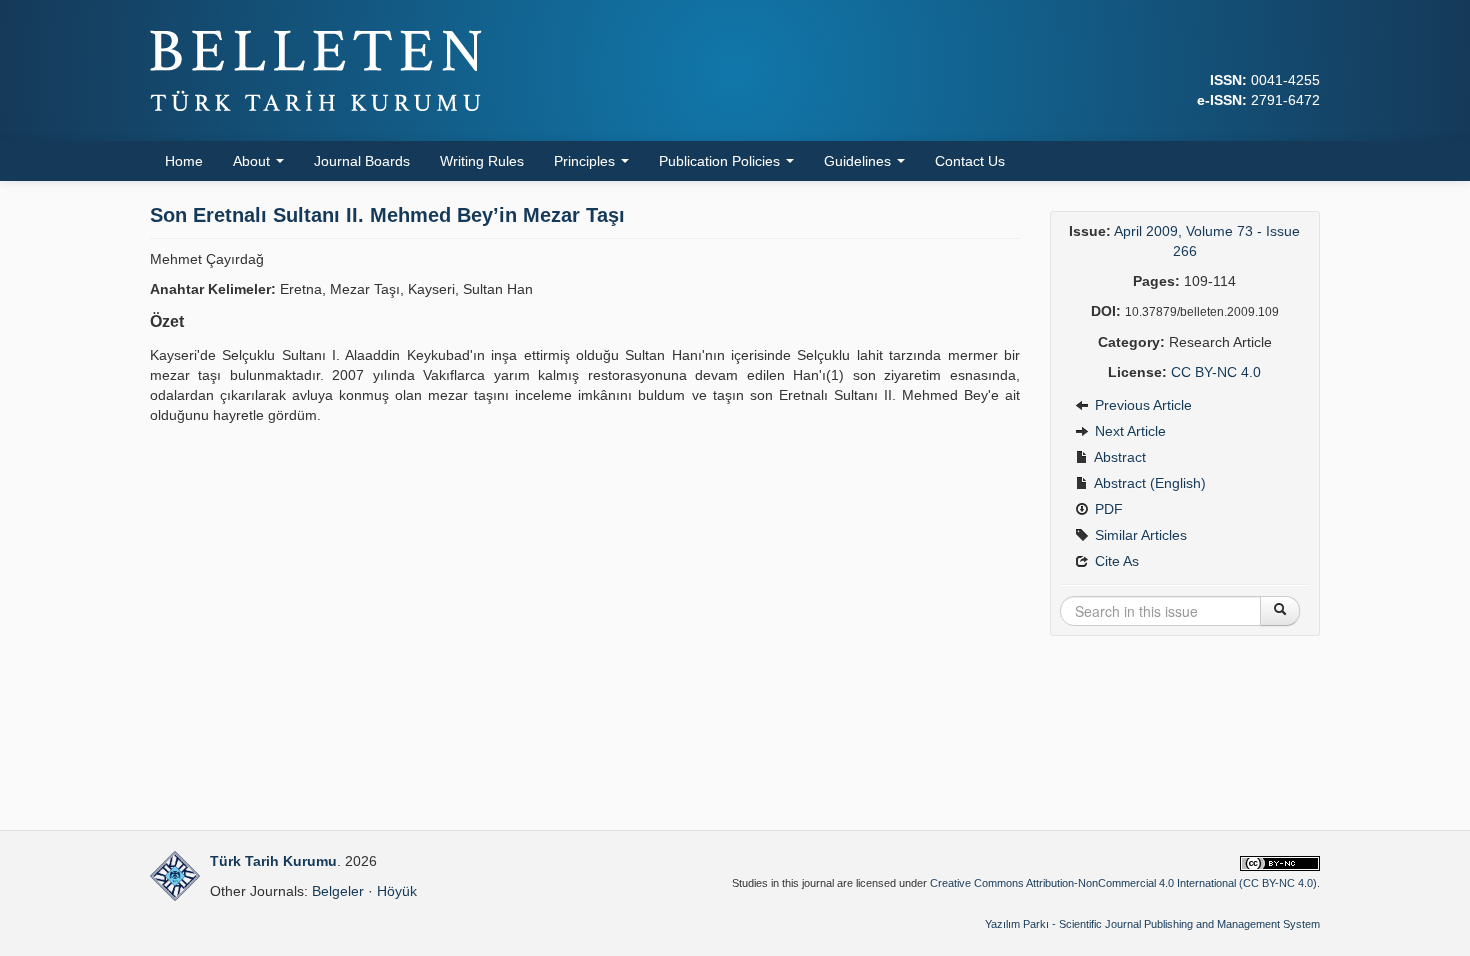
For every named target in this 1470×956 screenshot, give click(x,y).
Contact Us (970, 161)
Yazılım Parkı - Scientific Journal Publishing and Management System (1152, 924)
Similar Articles (1139, 535)
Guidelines (859, 161)
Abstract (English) (1148, 483)
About (253, 161)
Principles (586, 161)
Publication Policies (721, 161)
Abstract (1118, 457)
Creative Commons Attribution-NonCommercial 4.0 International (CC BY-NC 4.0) (1123, 883)
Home (184, 161)
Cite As (1115, 561)
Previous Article (1141, 405)
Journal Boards (362, 161)
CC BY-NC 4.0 (1216, 372)
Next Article (1128, 431)
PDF (1107, 509)
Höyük (397, 891)
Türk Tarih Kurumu (273, 861)
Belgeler (338, 891)
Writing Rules (482, 161)
